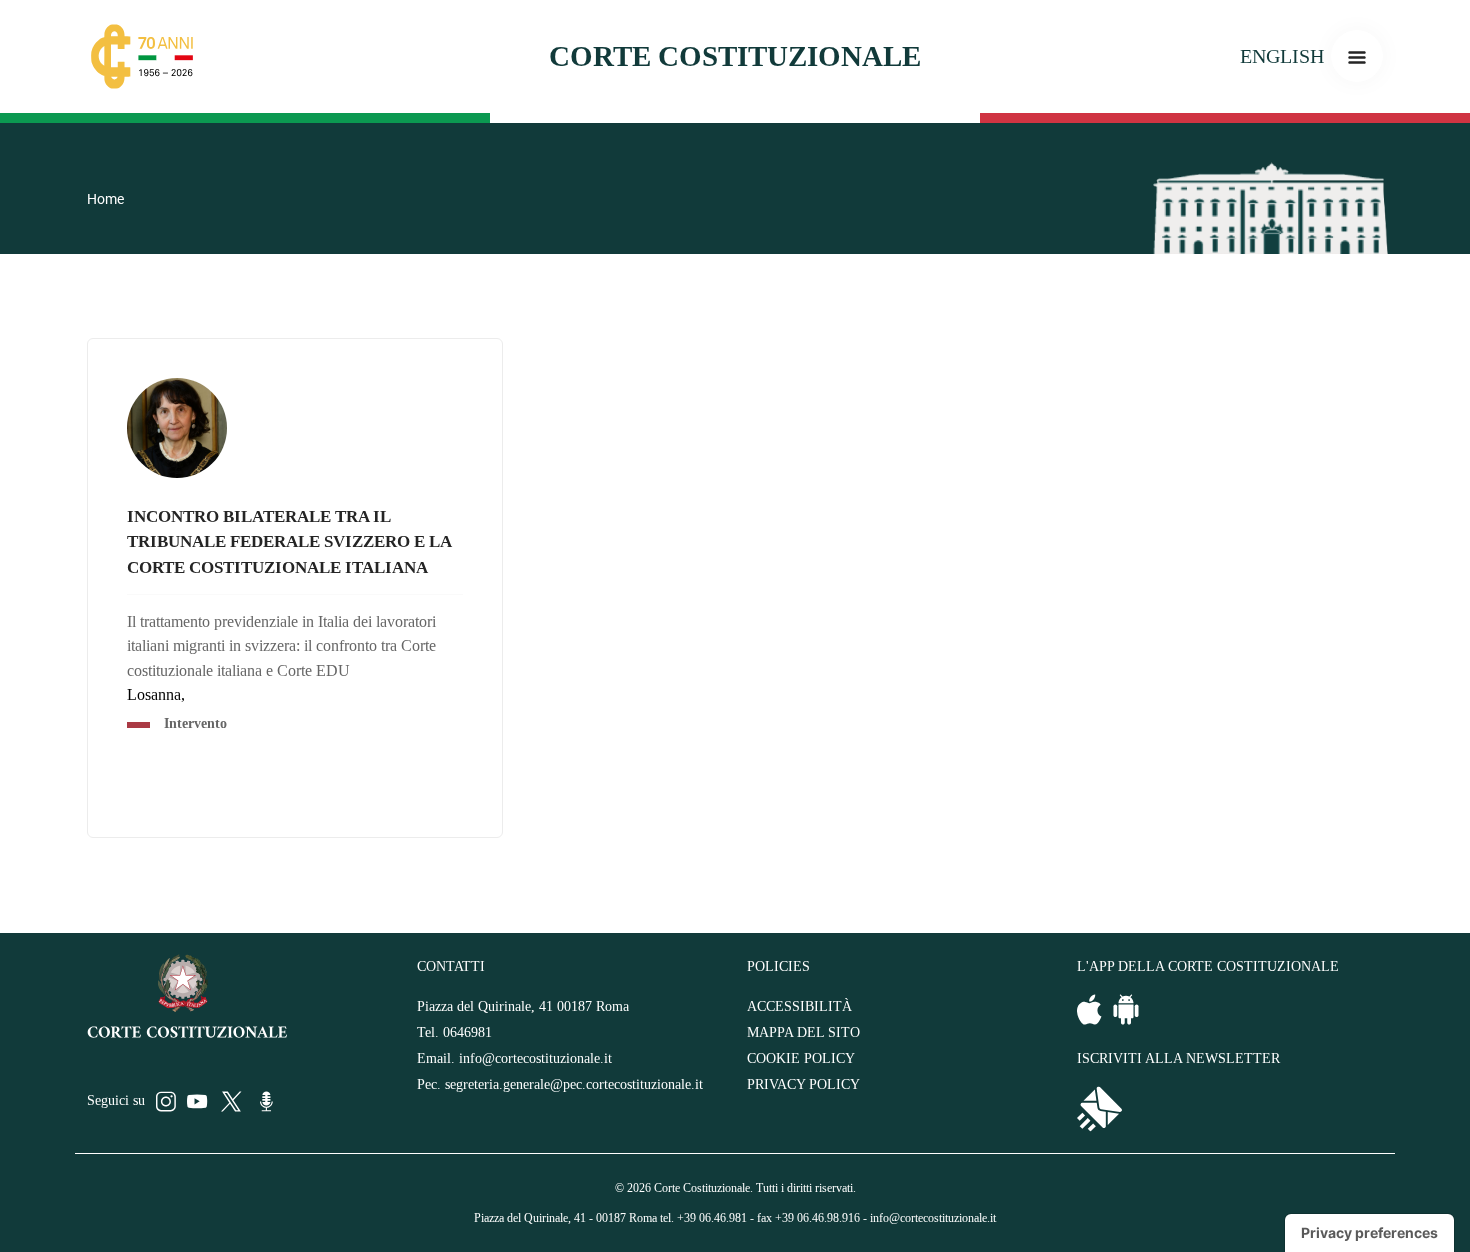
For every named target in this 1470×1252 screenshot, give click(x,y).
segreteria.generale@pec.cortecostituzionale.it (574, 1084)
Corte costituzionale (735, 56)
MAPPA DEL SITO (803, 1032)
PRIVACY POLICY (803, 1084)
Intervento (195, 723)
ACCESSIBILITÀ (799, 1006)
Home (105, 199)
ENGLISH (1282, 56)
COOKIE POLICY (801, 1058)
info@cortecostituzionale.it (535, 1058)
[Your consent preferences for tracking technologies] (1369, 1233)
